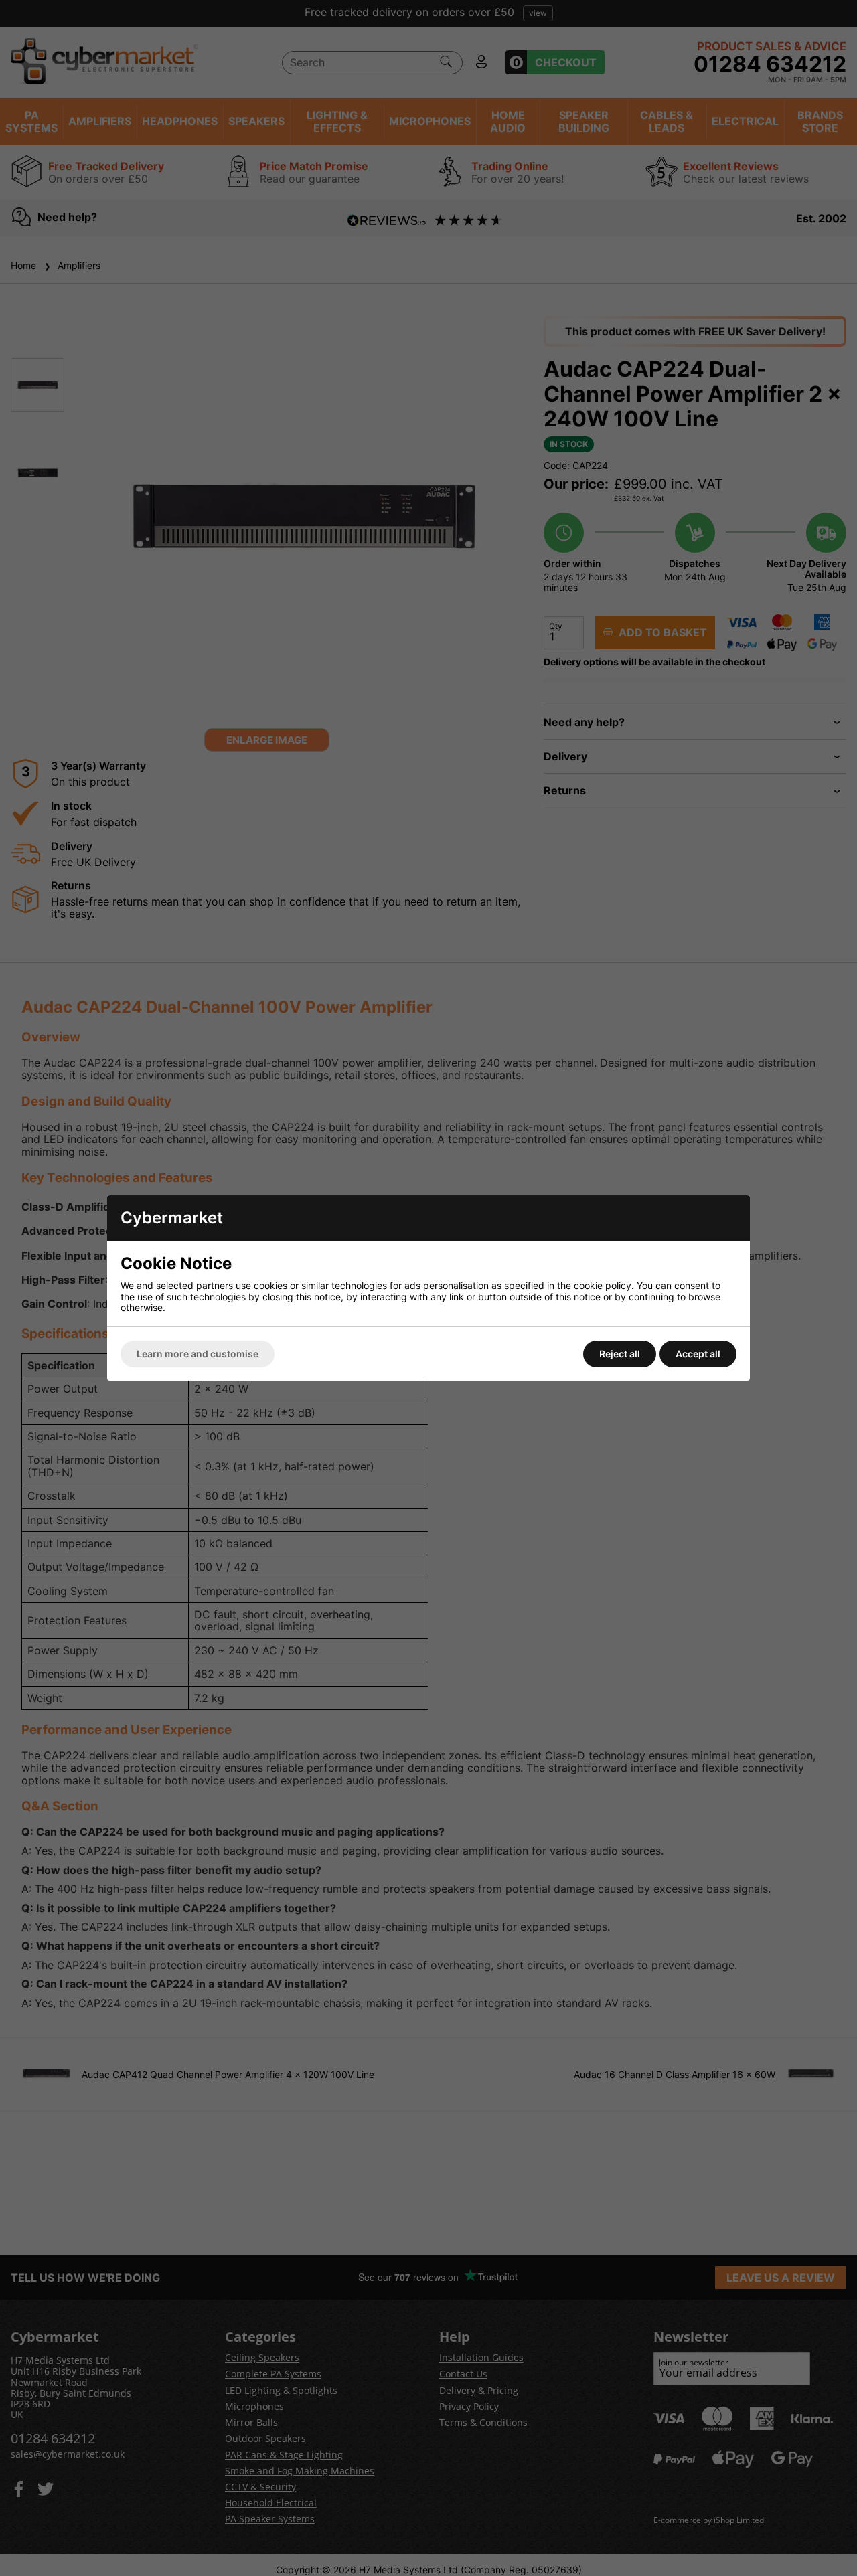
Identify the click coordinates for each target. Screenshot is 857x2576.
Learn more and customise (198, 1354)
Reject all (620, 1354)
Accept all (698, 1354)
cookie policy (603, 1285)
